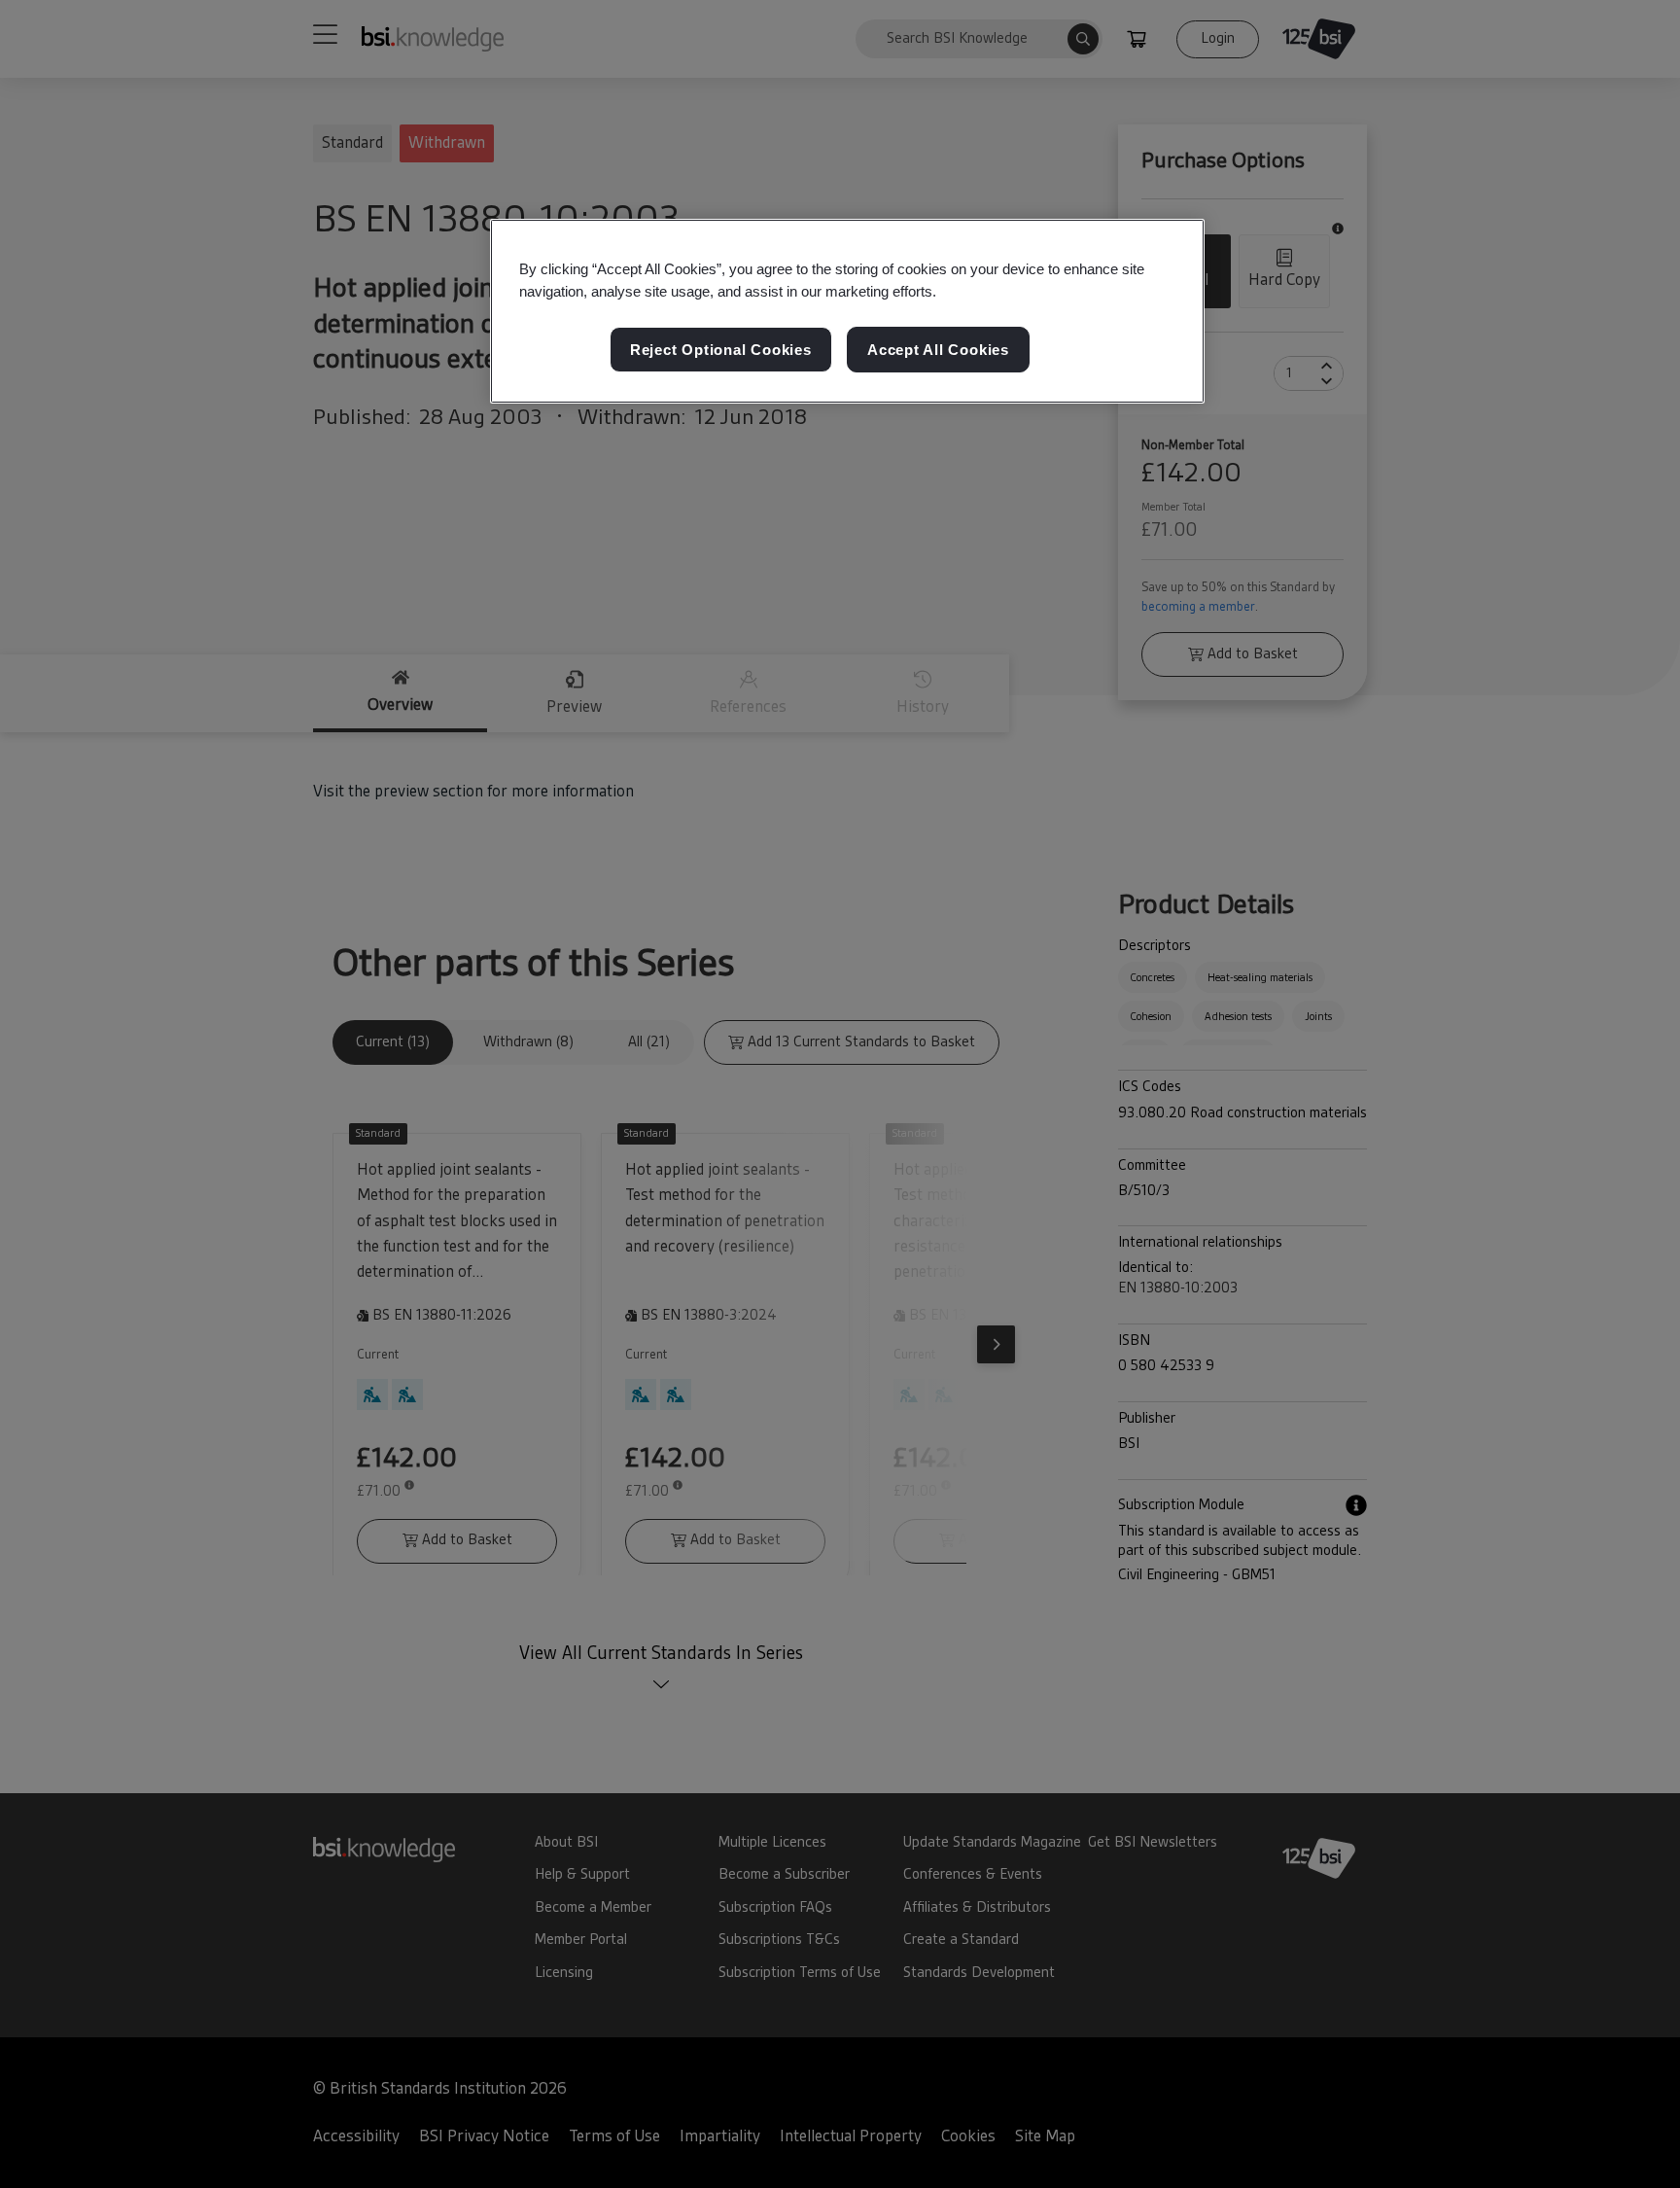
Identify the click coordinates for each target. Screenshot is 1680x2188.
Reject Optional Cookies (721, 350)
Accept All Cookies (938, 350)
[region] (847, 311)
